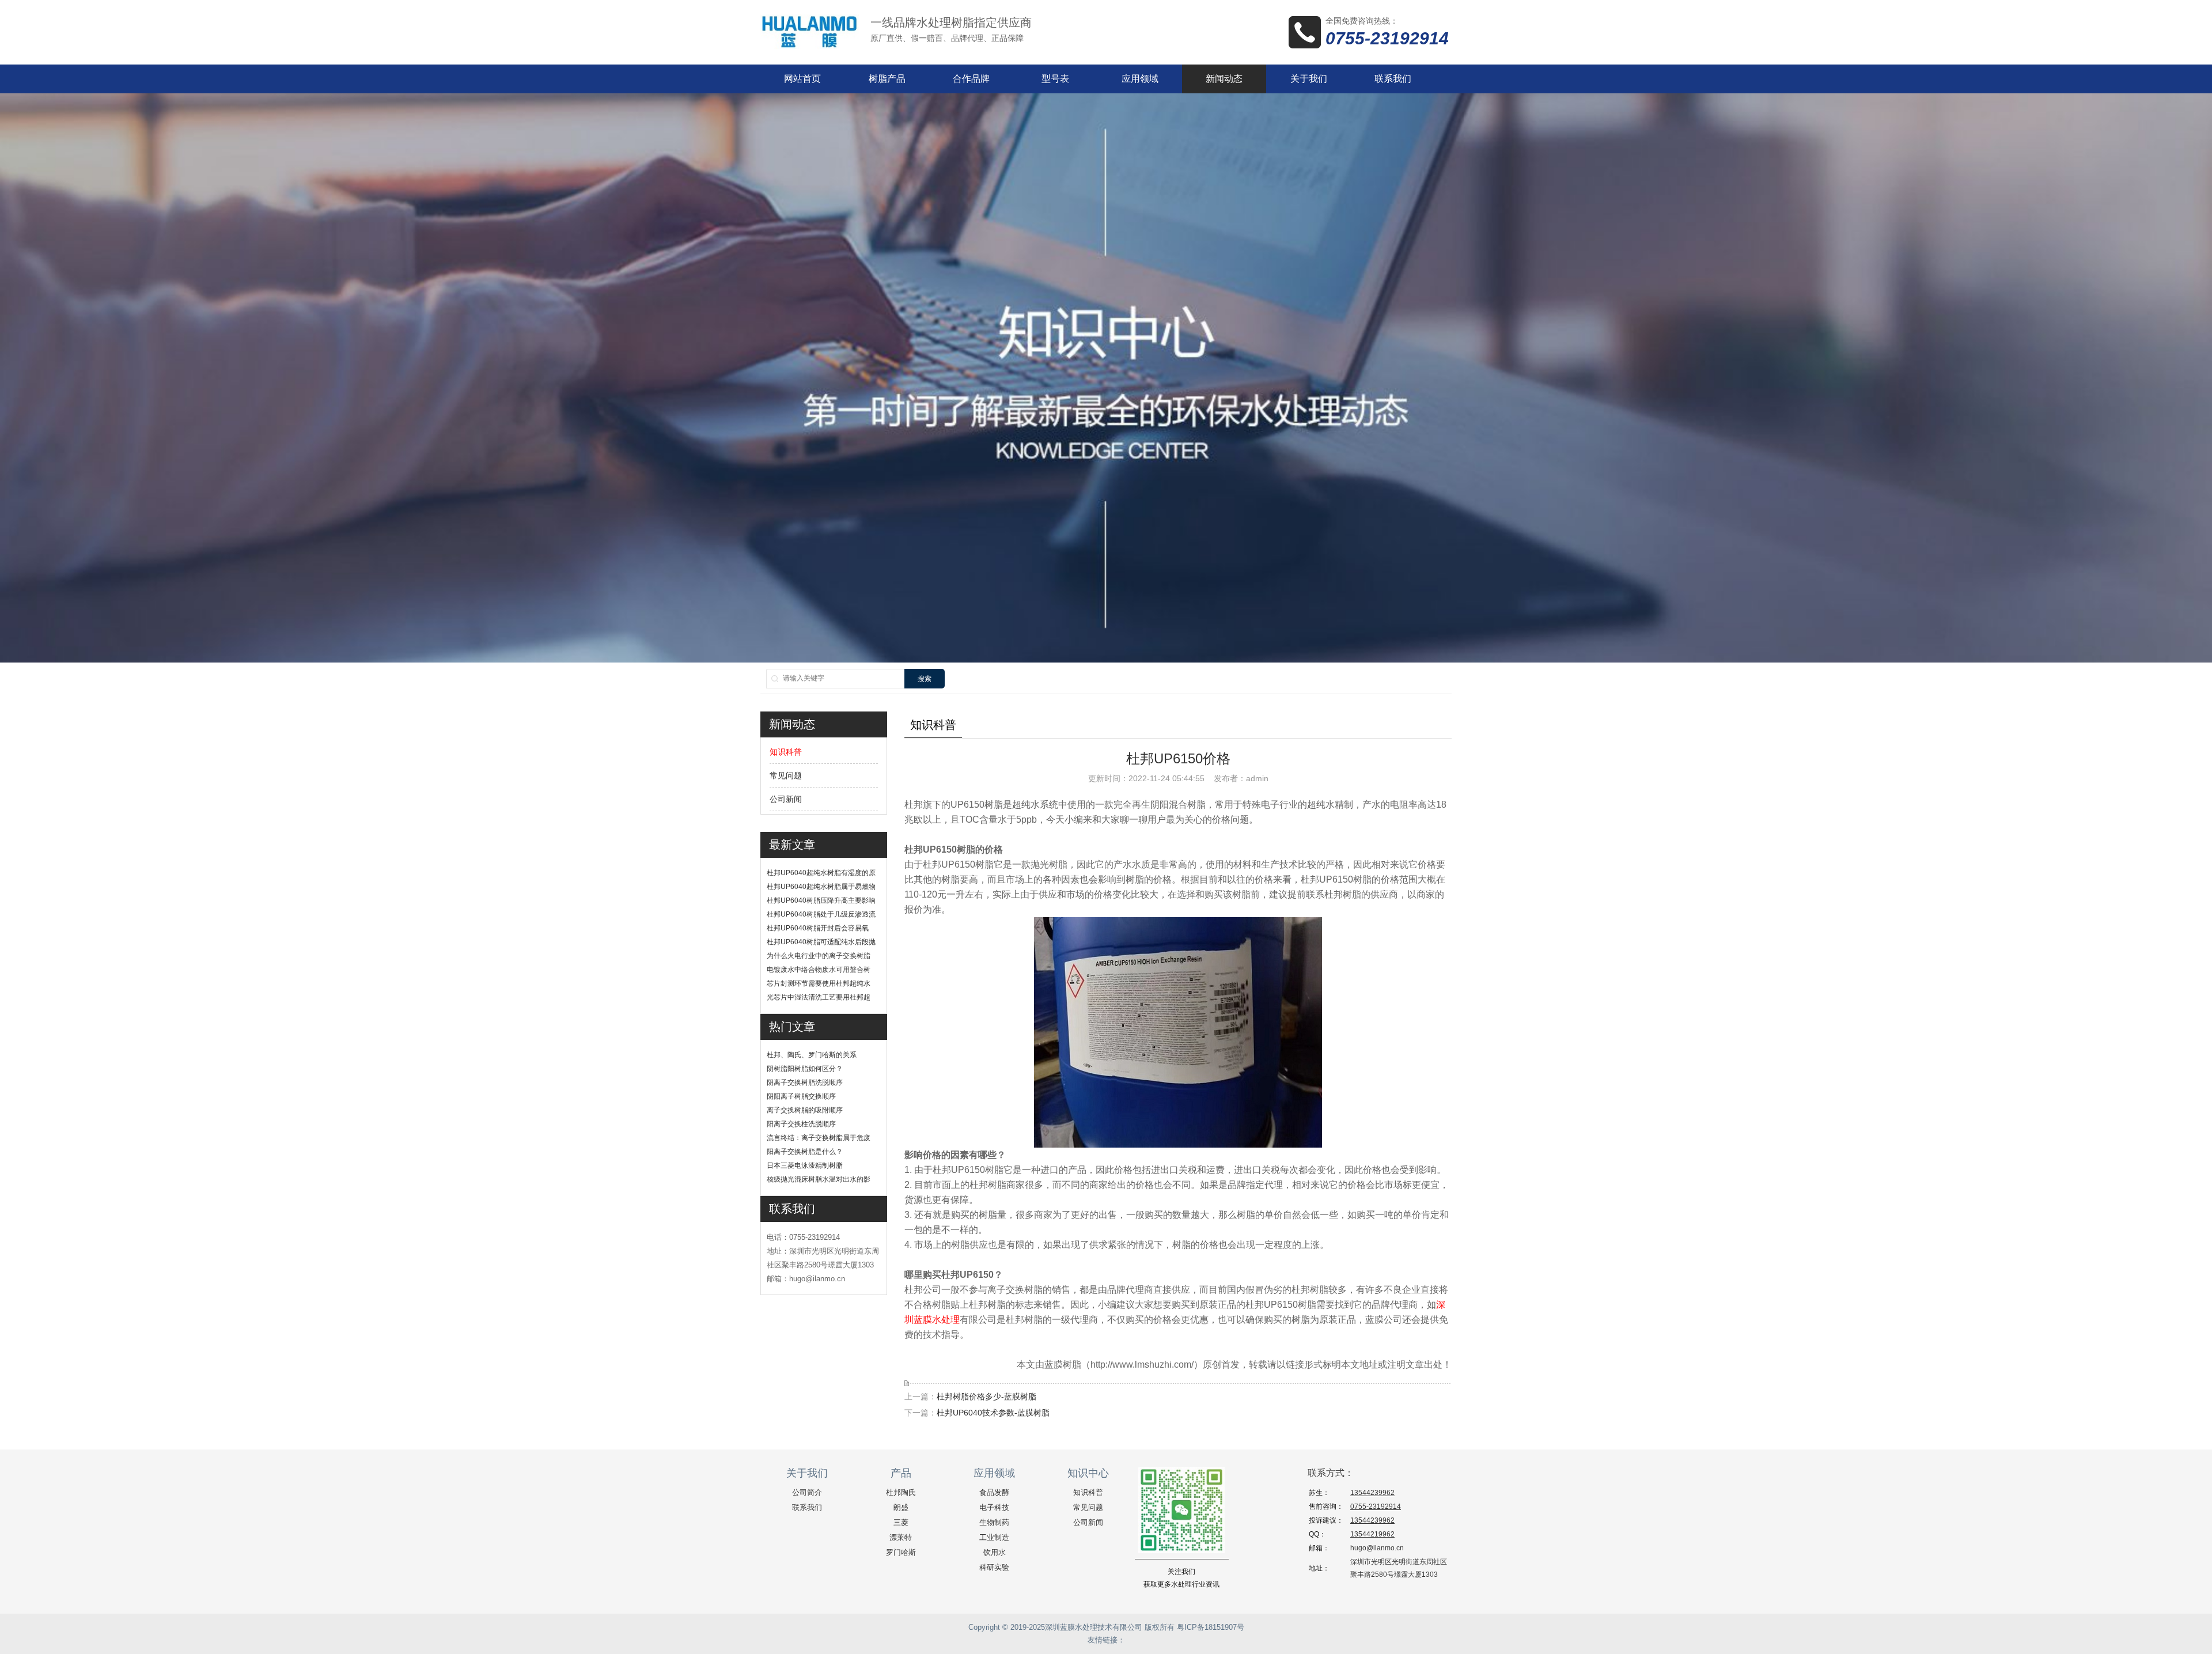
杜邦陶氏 (901, 1492)
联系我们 (1393, 79)
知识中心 (1088, 1473)
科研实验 (994, 1567)
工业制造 (994, 1537)
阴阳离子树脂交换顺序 (801, 1096)
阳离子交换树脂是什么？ (805, 1152)
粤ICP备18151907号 (1211, 1627)
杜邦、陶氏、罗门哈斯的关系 (812, 1055)
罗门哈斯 (901, 1552)
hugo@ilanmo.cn (1377, 1548)
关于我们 (1309, 79)
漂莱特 (901, 1537)
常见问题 (786, 775)
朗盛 (901, 1507)
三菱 (901, 1522)
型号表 (1055, 79)
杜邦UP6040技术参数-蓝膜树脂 (993, 1413)
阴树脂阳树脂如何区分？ (805, 1069)
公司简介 (807, 1492)
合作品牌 (971, 79)
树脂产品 (887, 79)
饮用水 (995, 1552)
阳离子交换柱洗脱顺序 (801, 1124)
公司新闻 (786, 799)
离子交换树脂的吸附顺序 (805, 1110)
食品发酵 (994, 1492)
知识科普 (786, 752)
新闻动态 (1224, 79)
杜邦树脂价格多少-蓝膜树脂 (986, 1396)
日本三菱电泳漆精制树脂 (805, 1165)
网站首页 (802, 79)
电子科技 (994, 1507)
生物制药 (994, 1522)
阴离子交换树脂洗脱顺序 (805, 1083)
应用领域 (1140, 79)
